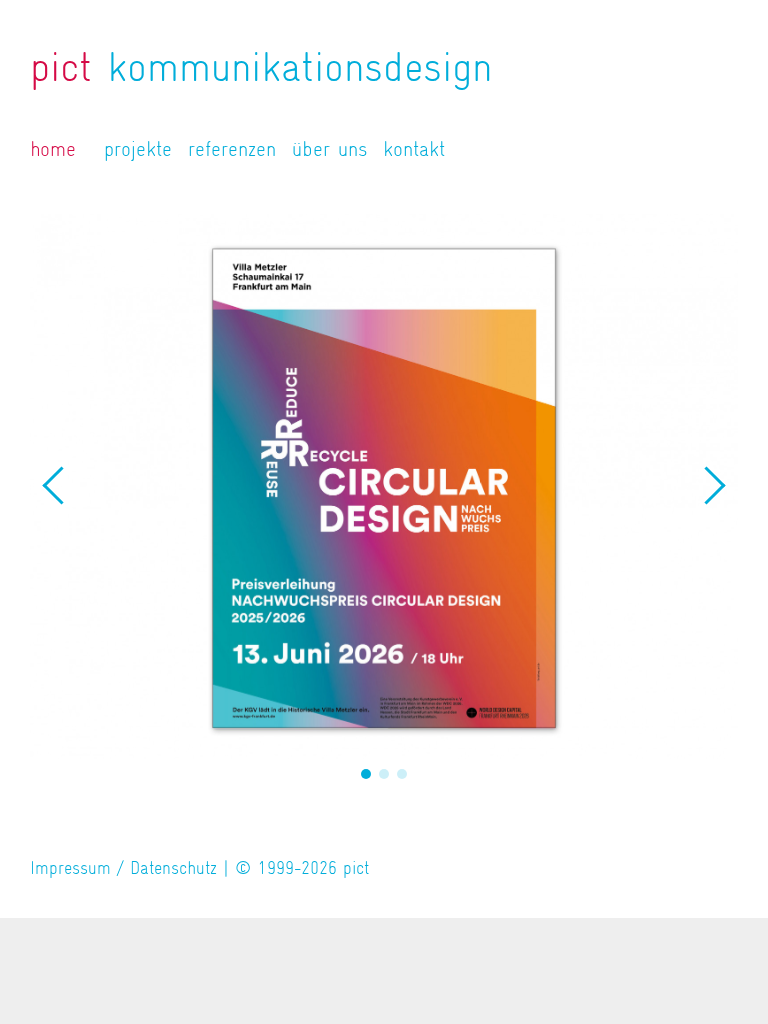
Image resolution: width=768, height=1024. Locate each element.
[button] (366, 774)
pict (356, 868)
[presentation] (55, 486)
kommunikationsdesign (261, 67)
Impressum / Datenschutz (123, 868)
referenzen (232, 149)
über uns (329, 149)
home (53, 149)
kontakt (414, 149)
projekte (138, 149)
